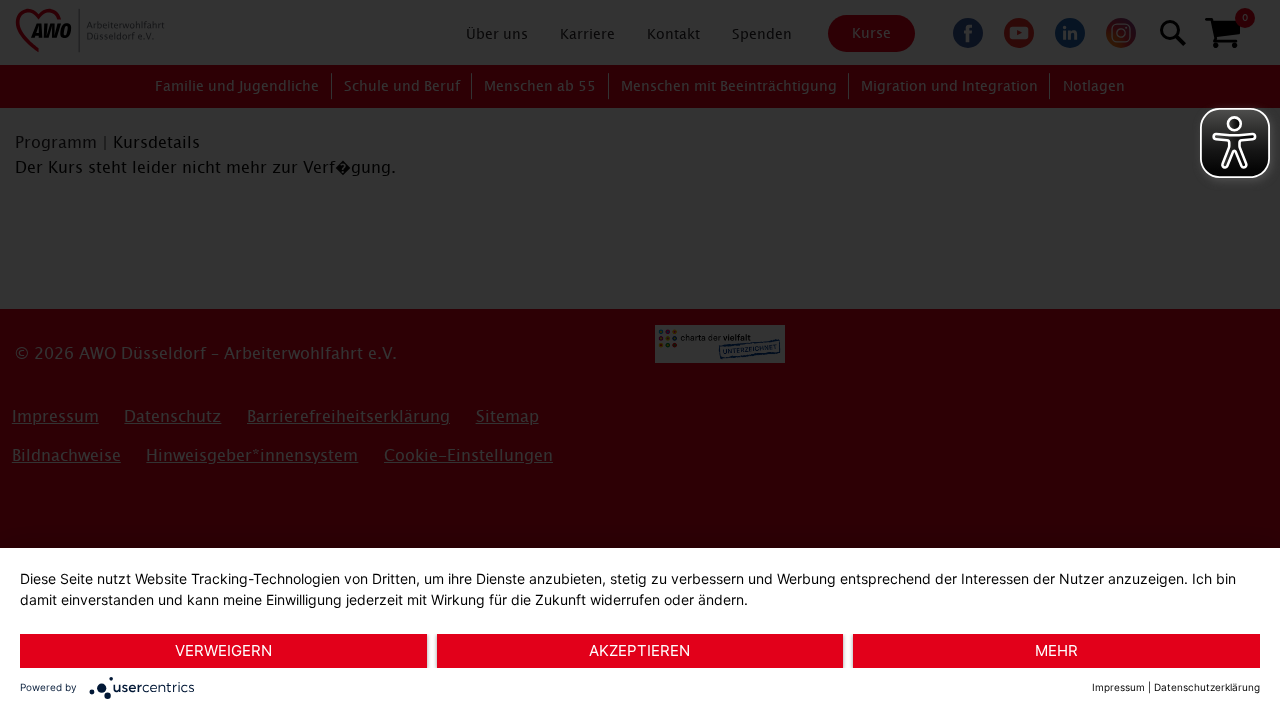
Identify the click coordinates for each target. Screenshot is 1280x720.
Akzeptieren (639, 650)
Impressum (1118, 687)
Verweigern (223, 650)
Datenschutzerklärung (1207, 687)
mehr (1056, 650)
